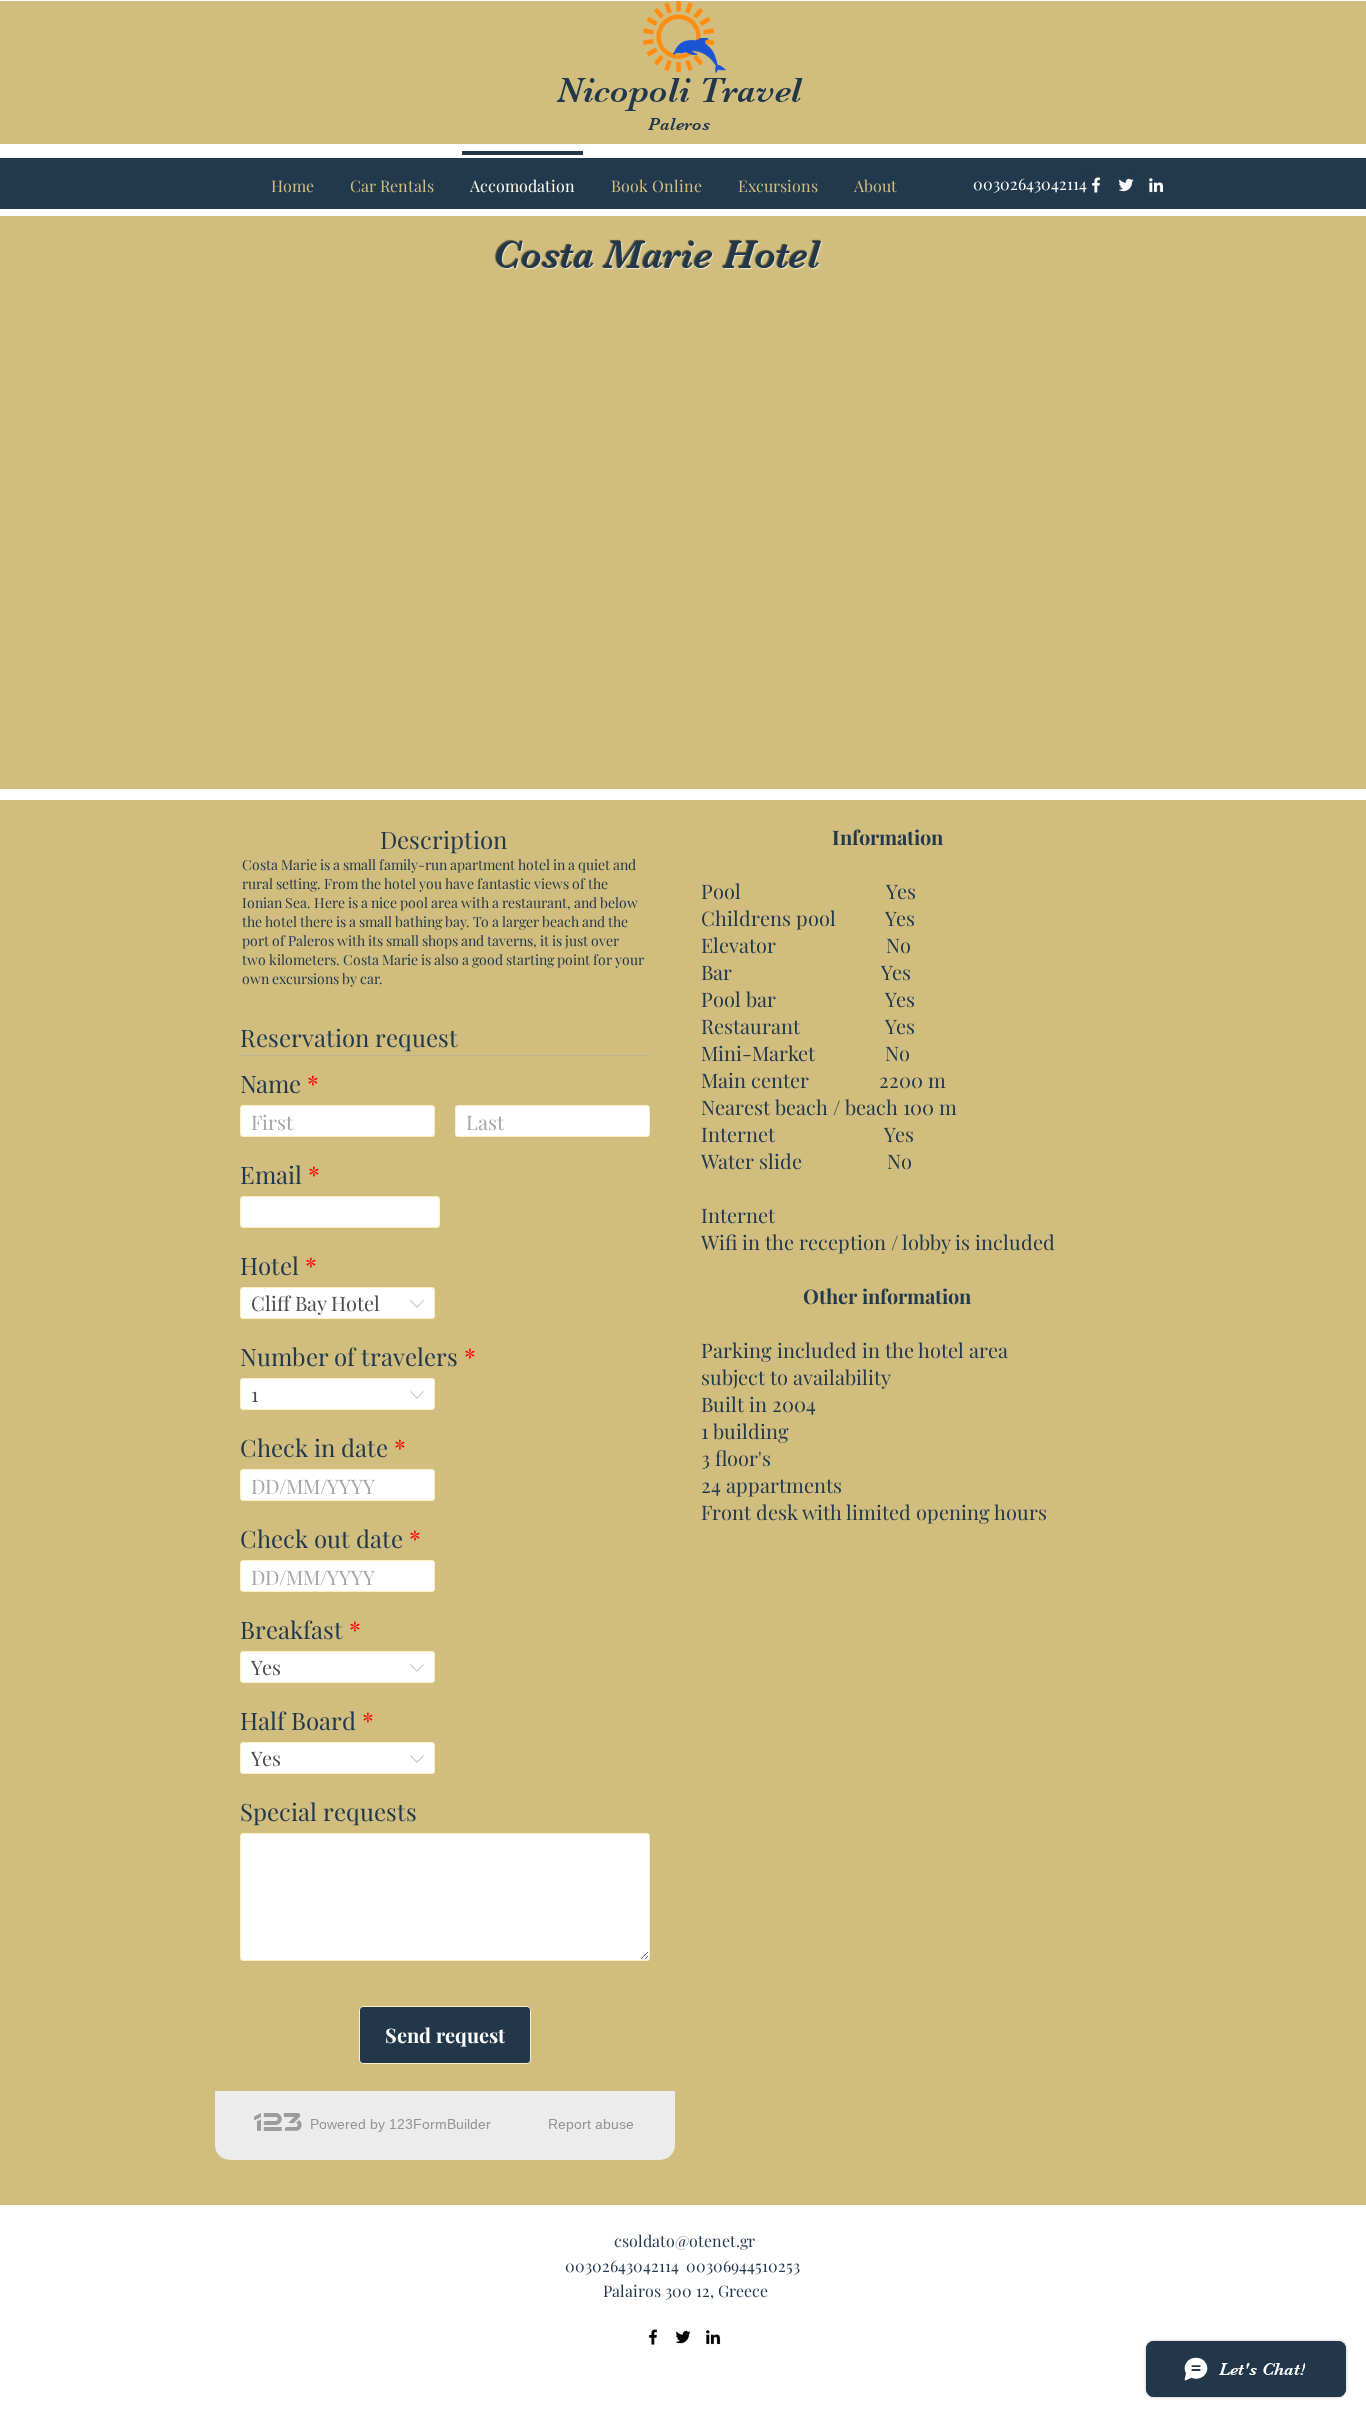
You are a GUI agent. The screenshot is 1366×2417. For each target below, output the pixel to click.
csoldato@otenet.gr (684, 2240)
